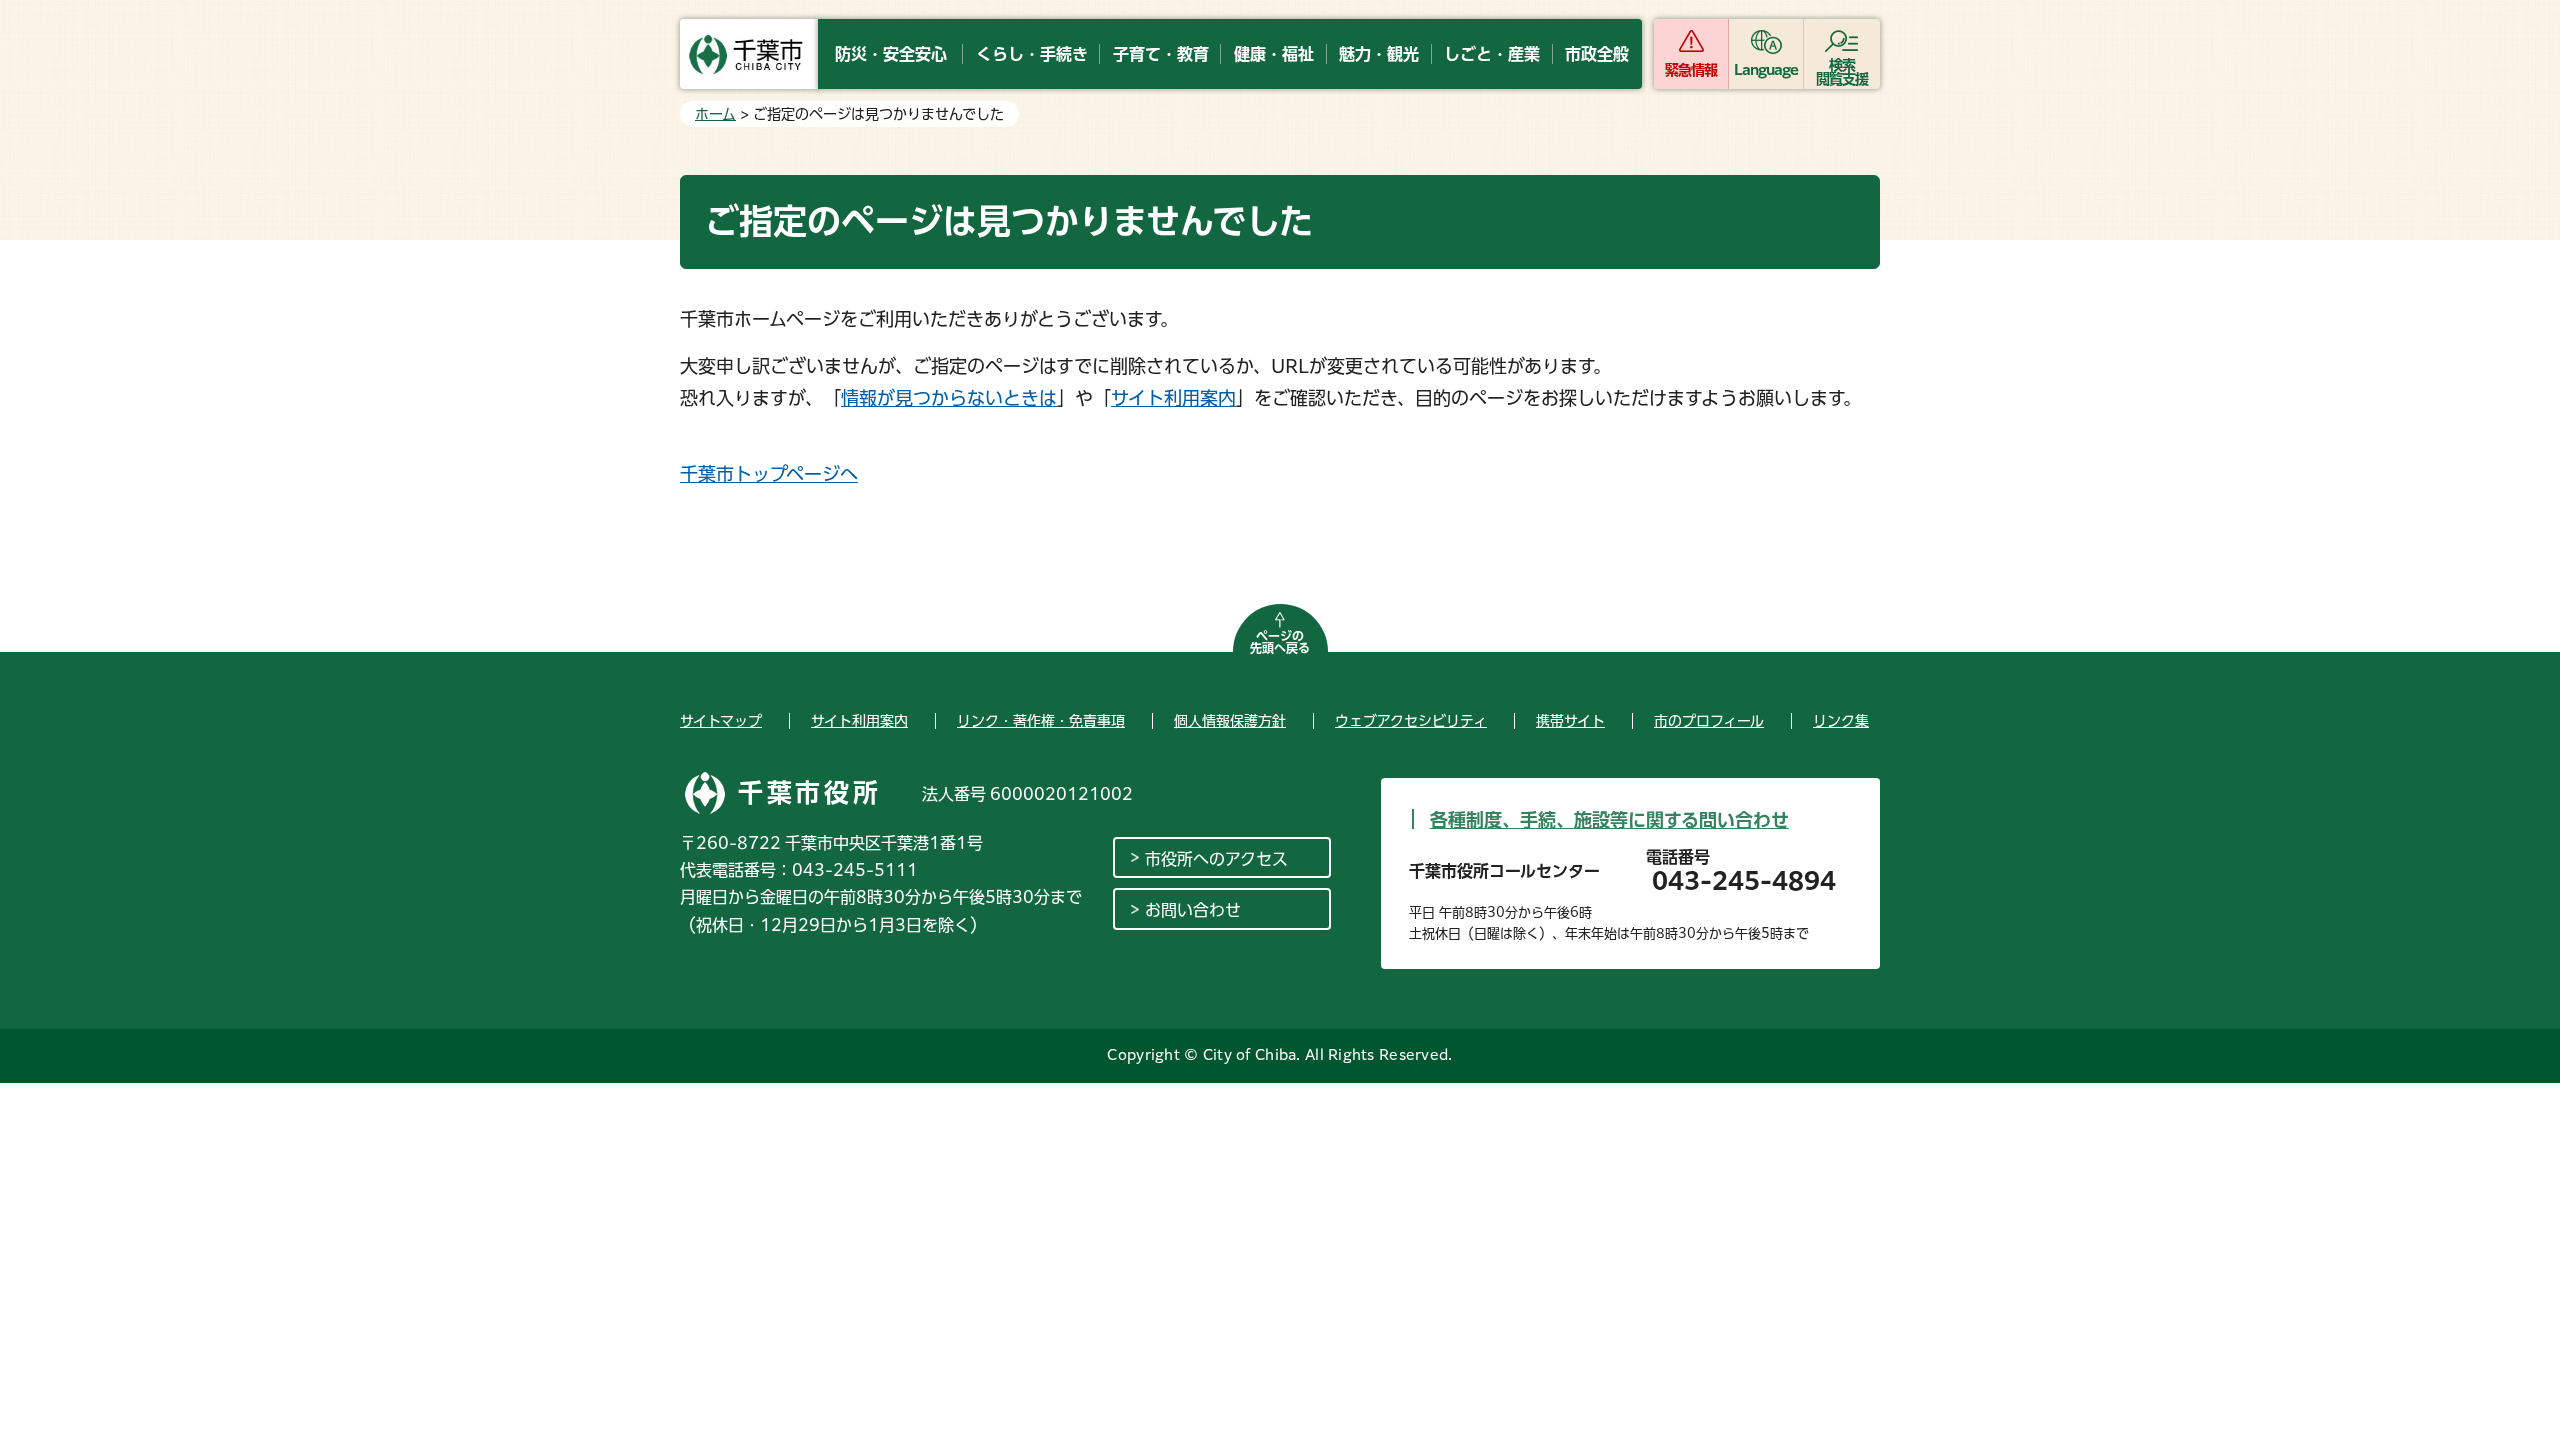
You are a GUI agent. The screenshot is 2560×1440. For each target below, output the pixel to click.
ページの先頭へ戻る (1280, 642)
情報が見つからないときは (949, 398)
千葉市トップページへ (769, 474)
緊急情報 (1691, 70)
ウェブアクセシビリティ (1411, 721)
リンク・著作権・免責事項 (1041, 721)
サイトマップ (721, 721)
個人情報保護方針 (1230, 721)
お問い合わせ (1193, 910)
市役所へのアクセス (1216, 859)
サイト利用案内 (1173, 398)
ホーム (715, 114)
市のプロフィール (1709, 721)
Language (1766, 70)
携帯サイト (1570, 721)
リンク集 (1841, 721)
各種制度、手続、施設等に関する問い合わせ (1609, 820)
